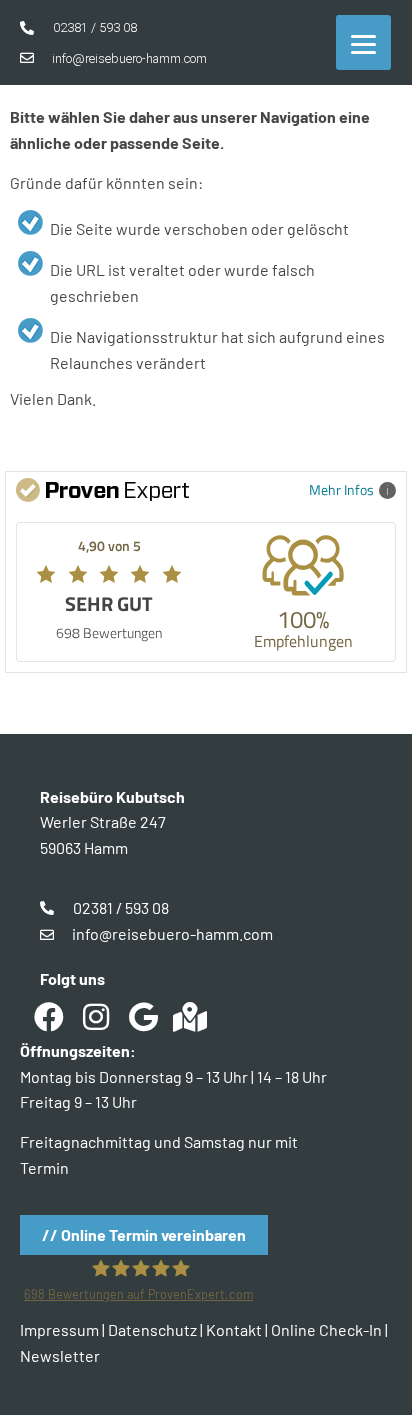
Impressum (59, 1329)
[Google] (143, 1017)
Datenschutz (152, 1329)
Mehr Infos (341, 489)
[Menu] (363, 42)
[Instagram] (96, 1017)
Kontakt (234, 1329)
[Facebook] (49, 1017)
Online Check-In (326, 1329)
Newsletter (60, 1355)
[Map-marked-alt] (190, 1017)
